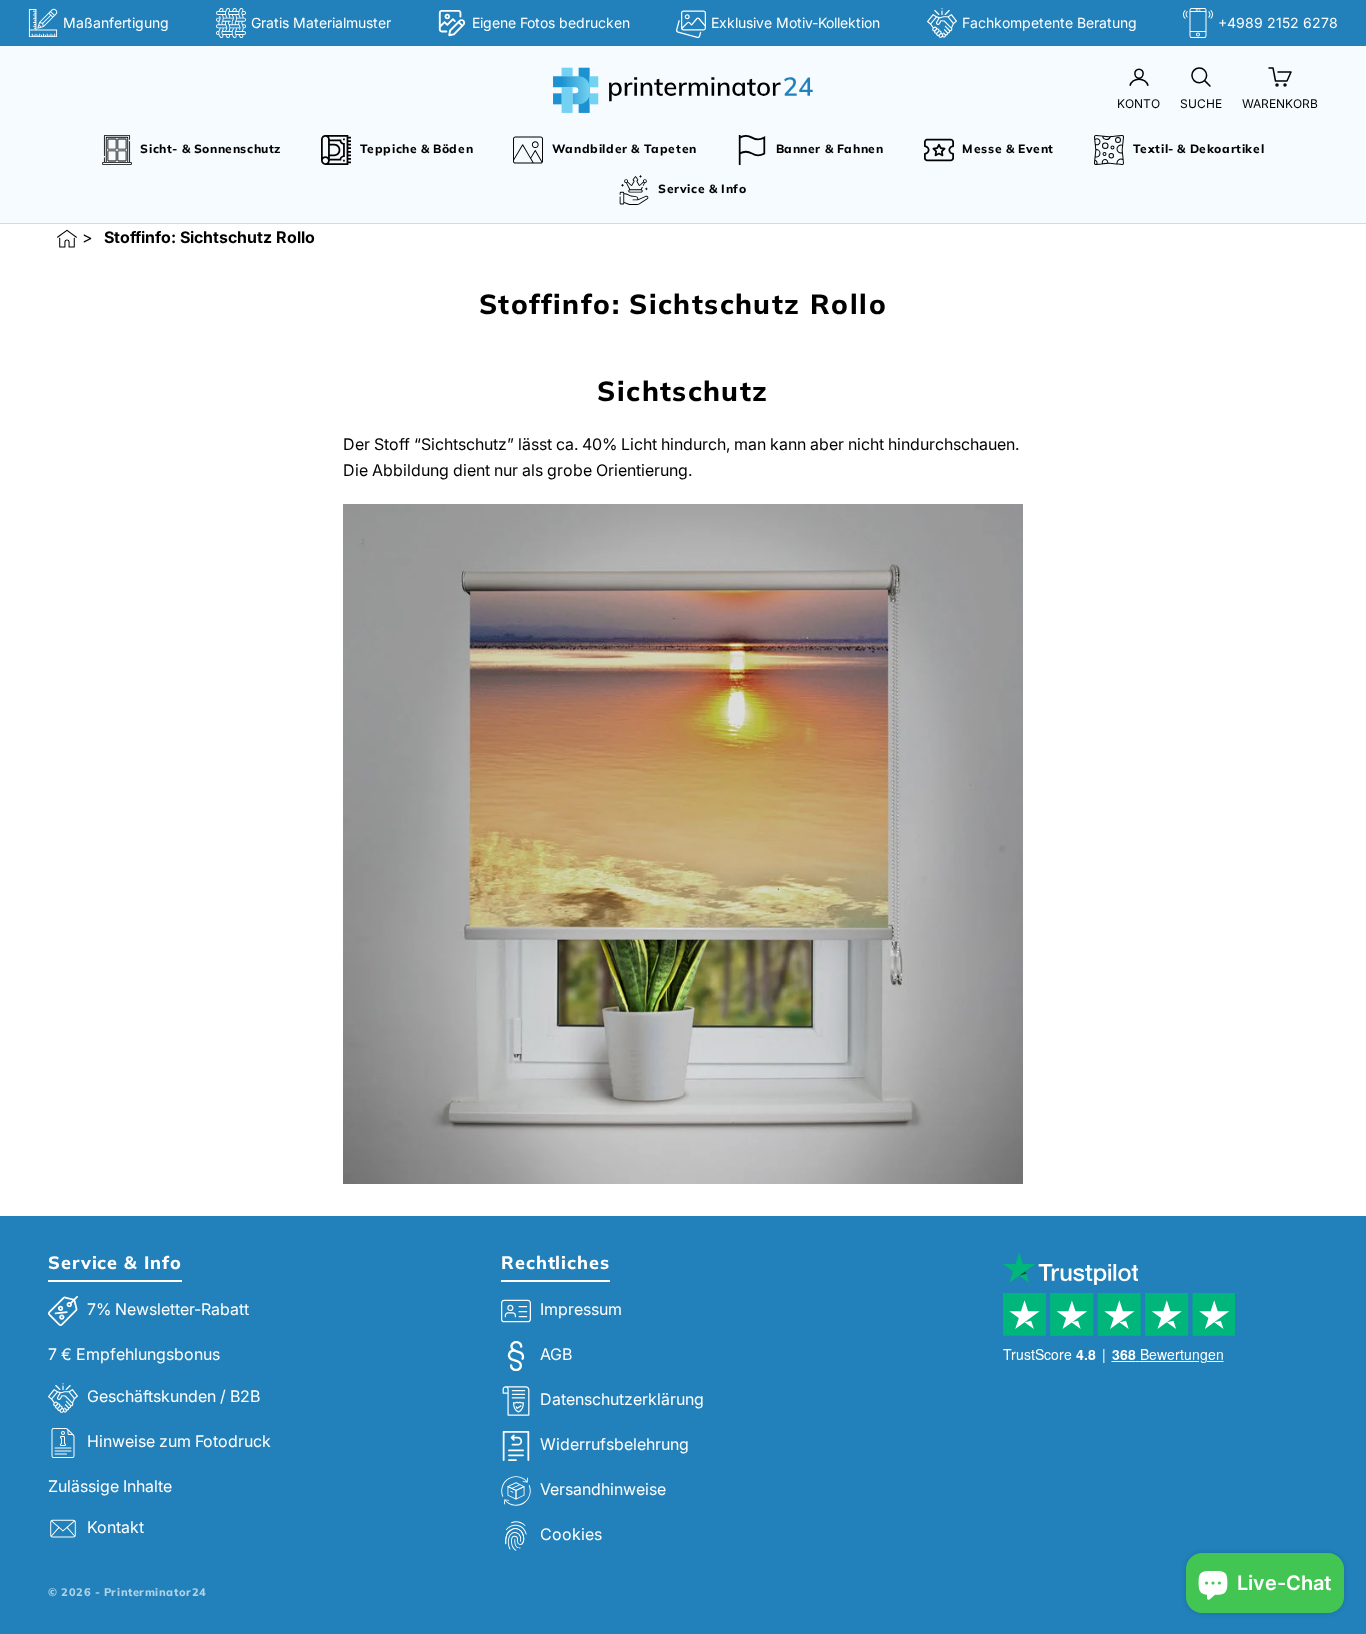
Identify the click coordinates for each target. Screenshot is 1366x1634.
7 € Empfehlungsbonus (134, 1354)
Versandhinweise (603, 1490)
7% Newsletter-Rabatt (168, 1310)
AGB (556, 1355)
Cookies (571, 1535)
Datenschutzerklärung (622, 1400)
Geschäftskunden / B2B (173, 1396)
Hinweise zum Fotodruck (179, 1441)
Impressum (581, 1310)
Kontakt (115, 1528)
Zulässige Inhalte (110, 1486)
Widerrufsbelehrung (614, 1445)
